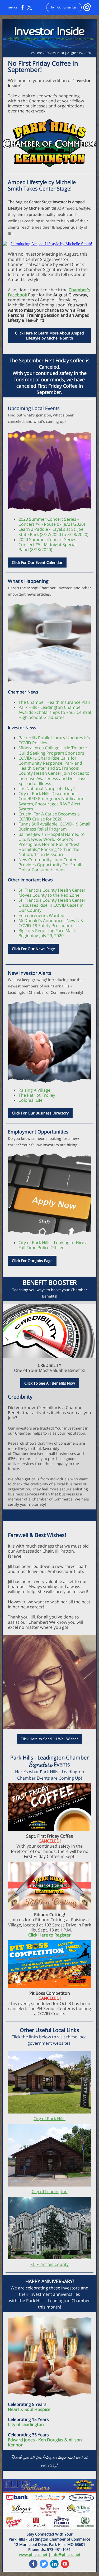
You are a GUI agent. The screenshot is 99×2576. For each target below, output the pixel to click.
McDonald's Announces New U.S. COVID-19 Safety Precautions (51, 923)
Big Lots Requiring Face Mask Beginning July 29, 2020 (47, 933)
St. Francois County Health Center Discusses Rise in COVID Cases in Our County (52, 905)
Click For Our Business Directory (40, 1113)
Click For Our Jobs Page (32, 1261)
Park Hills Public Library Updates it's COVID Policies (54, 740)
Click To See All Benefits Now (50, 1383)
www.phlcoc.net (33, 2554)
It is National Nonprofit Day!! (47, 788)
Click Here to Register (49, 1935)
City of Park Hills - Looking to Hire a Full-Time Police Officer (53, 1245)
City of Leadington (50, 2192)
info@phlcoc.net (66, 2554)
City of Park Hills (49, 2119)
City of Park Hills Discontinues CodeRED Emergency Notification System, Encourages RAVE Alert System (51, 801)
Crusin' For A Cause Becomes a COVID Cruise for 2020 (49, 816)
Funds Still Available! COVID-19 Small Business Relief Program (54, 826)
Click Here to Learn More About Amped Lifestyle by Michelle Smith (49, 335)
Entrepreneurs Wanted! (42, 915)
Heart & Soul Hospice (29, 2409)
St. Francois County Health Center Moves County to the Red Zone (52, 893)
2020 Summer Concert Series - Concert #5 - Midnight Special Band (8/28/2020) (49, 545)
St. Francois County (49, 2264)
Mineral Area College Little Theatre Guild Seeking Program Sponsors (53, 750)
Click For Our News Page (33, 949)
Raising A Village (34, 1090)
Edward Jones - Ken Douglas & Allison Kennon (45, 2442)
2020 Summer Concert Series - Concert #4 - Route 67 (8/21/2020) (52, 522)
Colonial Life (30, 1100)
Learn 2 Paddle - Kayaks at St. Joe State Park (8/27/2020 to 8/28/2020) (53, 532)
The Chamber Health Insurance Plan (54, 702)
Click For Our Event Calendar (37, 562)
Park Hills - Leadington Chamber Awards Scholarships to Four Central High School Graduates (55, 712)
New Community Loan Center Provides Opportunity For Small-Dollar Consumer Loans (50, 865)
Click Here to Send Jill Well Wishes (49, 1739)
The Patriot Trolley (37, 1095)
